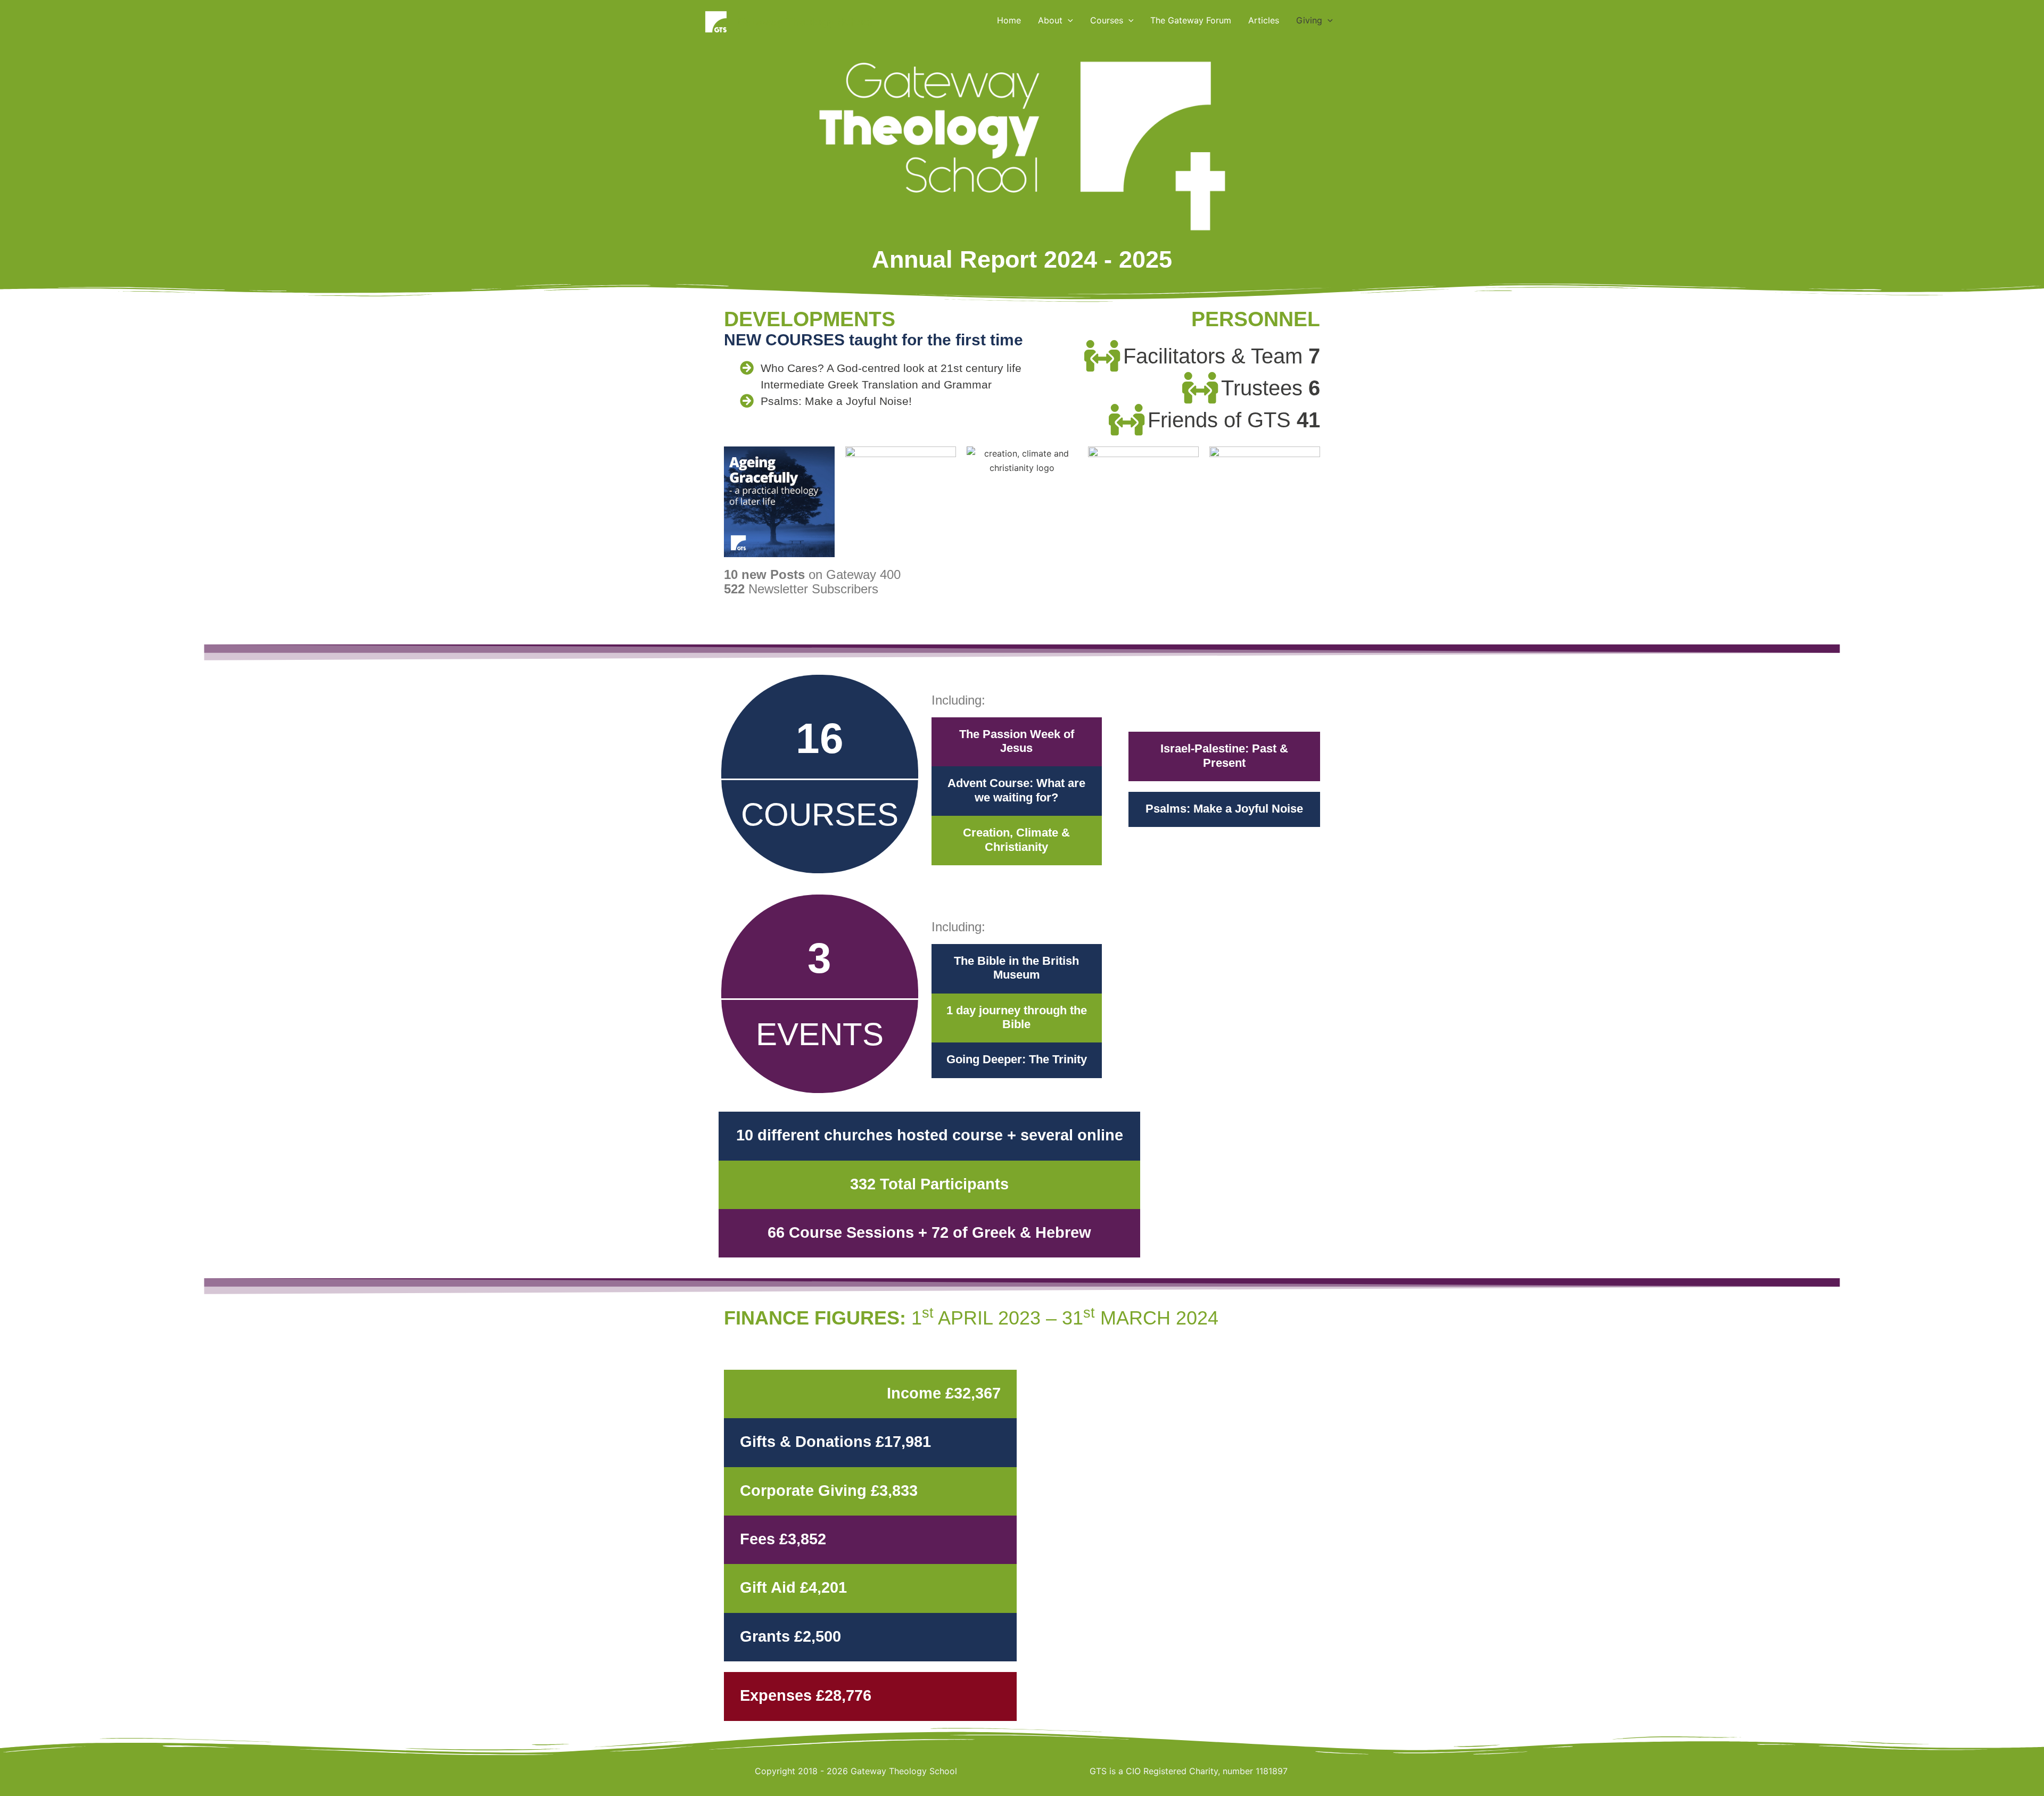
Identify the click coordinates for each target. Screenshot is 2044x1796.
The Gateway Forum (1191, 20)
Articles (1264, 20)
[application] (1068, 20)
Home (1009, 20)
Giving (1309, 20)
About (1050, 20)
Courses (1107, 20)
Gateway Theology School (805, 22)
